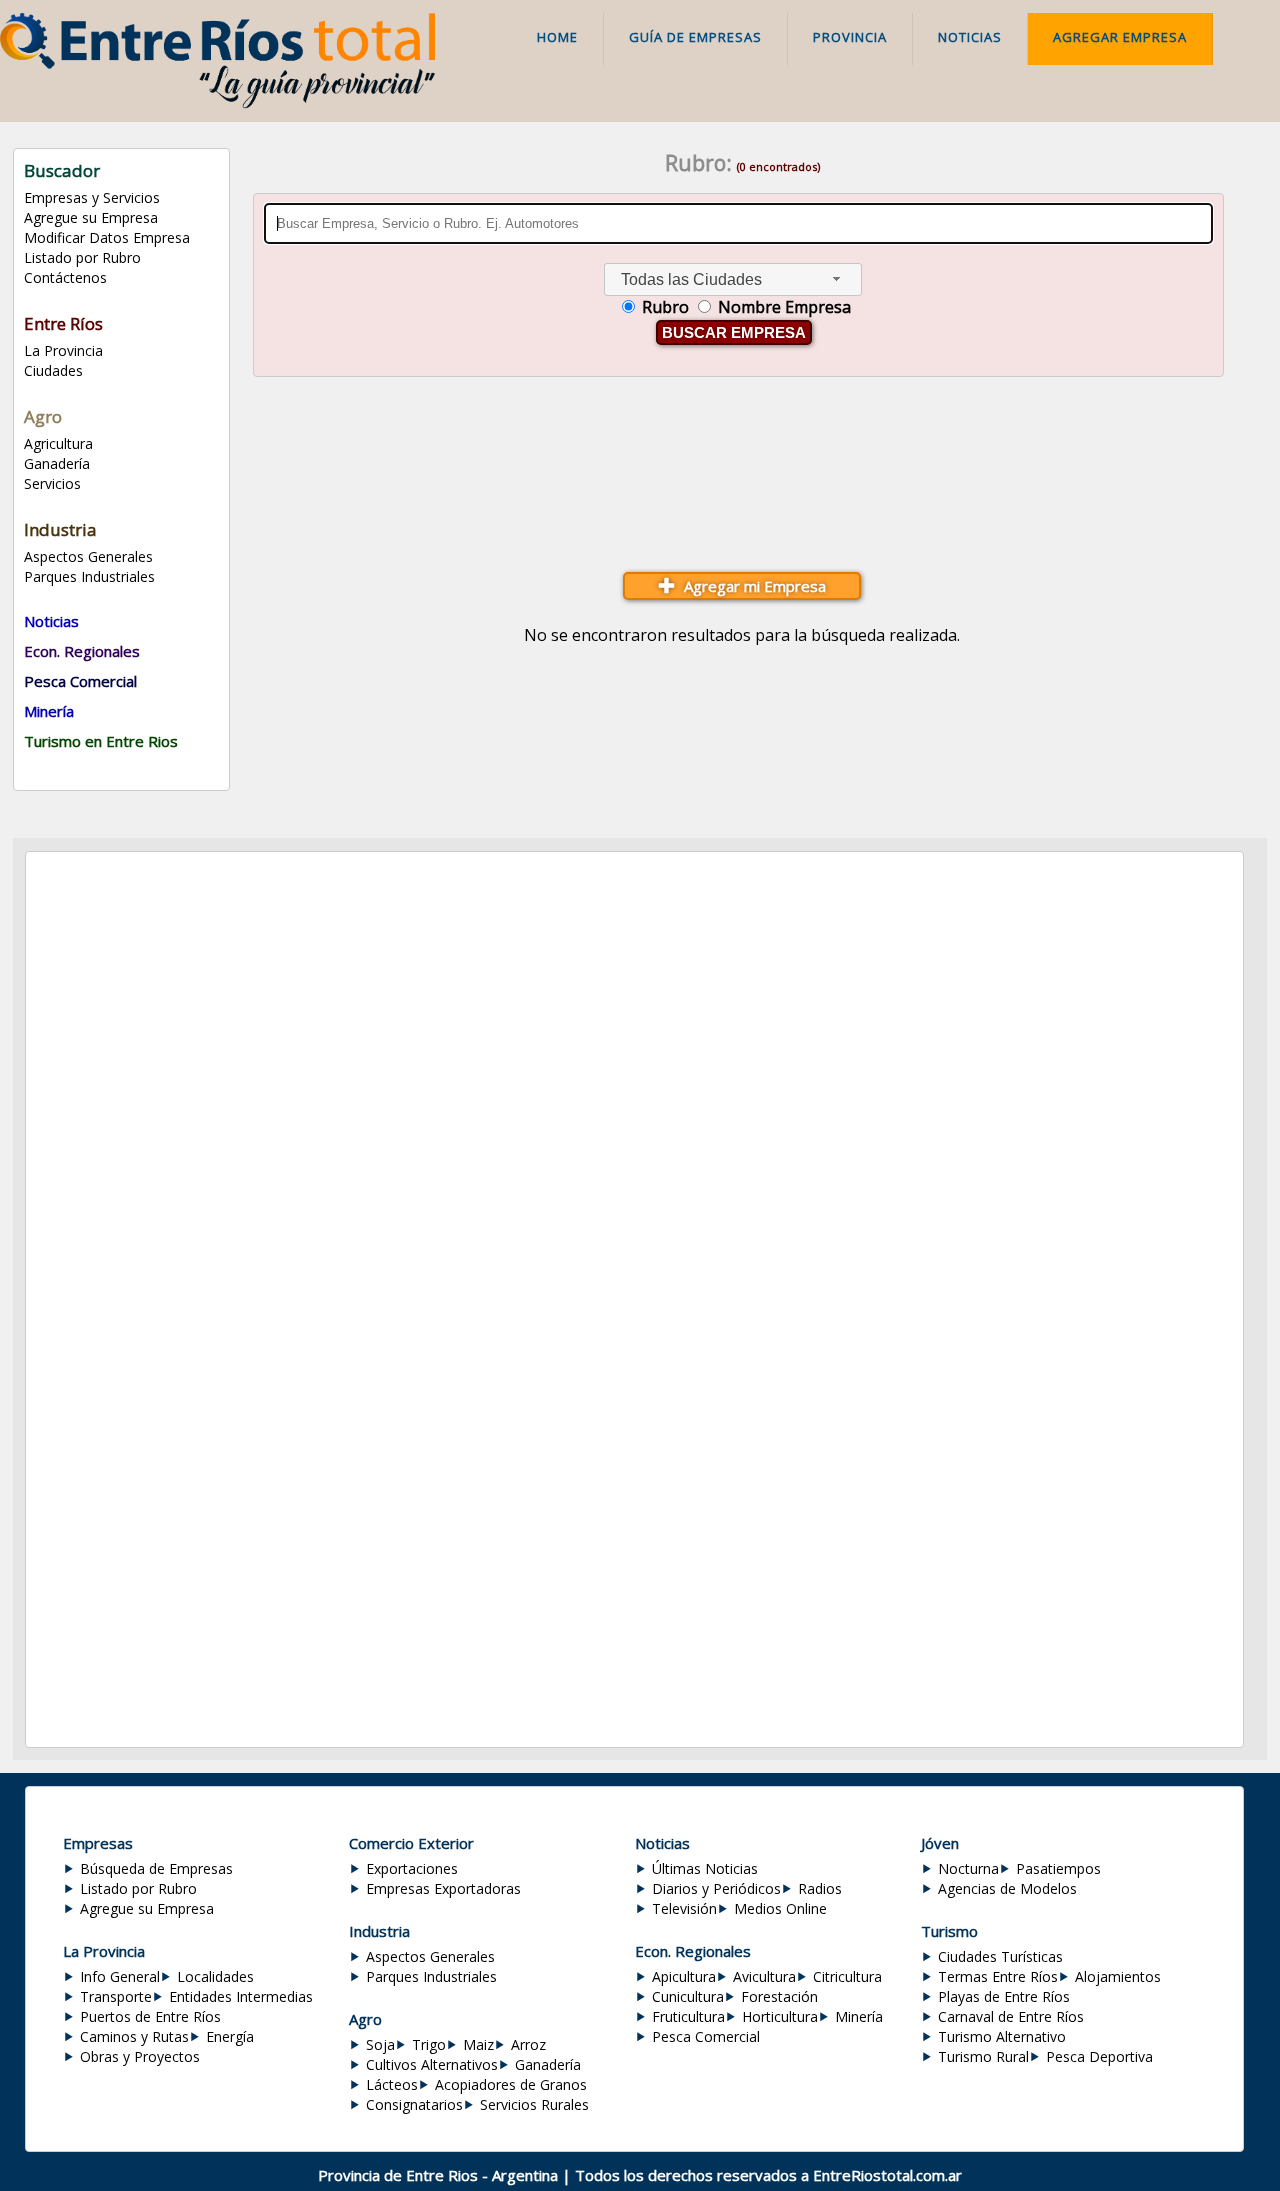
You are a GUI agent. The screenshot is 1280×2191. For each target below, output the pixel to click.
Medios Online (780, 1908)
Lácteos (392, 2084)
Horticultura (780, 2016)
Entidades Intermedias (241, 1996)
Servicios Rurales (534, 2104)
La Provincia (63, 350)
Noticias (970, 37)
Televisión (684, 1908)
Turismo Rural (983, 2056)
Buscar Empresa (734, 332)
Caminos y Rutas (134, 2036)
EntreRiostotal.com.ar (887, 2175)
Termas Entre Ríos (998, 1976)
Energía (230, 2036)
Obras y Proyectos (140, 2056)
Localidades (215, 1976)
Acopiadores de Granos (511, 2084)
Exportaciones (412, 1868)
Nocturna (968, 1868)
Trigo (429, 2044)
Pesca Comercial (706, 2036)
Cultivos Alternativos (432, 2064)
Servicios (52, 483)
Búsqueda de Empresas (156, 1868)
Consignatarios (414, 2104)
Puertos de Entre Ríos (150, 2016)
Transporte (116, 1996)
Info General (120, 1976)
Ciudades (53, 370)
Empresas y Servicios (92, 197)
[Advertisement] (742, 478)
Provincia (850, 37)
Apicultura (684, 1976)
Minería (859, 2016)
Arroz (528, 2044)
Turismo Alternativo (1002, 2036)
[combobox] (733, 279)
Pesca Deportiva (1099, 2056)
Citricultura (847, 1976)
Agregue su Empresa (91, 217)
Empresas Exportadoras (443, 1888)
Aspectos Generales (88, 556)
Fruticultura (688, 2016)
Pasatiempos (1058, 1868)
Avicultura (764, 1976)
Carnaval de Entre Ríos (1011, 2016)
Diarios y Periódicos (716, 1888)
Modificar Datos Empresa (107, 237)
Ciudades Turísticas (1000, 1956)
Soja (380, 2044)
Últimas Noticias (705, 1868)
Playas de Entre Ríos (1004, 1996)
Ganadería (57, 463)
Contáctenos (65, 277)
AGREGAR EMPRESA (1120, 37)
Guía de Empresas (695, 37)
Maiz (478, 2044)
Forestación (779, 1996)
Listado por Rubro (82, 257)
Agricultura (58, 443)
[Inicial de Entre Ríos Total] (217, 103)
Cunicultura (688, 1996)
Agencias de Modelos (1007, 1888)
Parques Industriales (89, 576)
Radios (820, 1888)
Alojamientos (1118, 1976)
